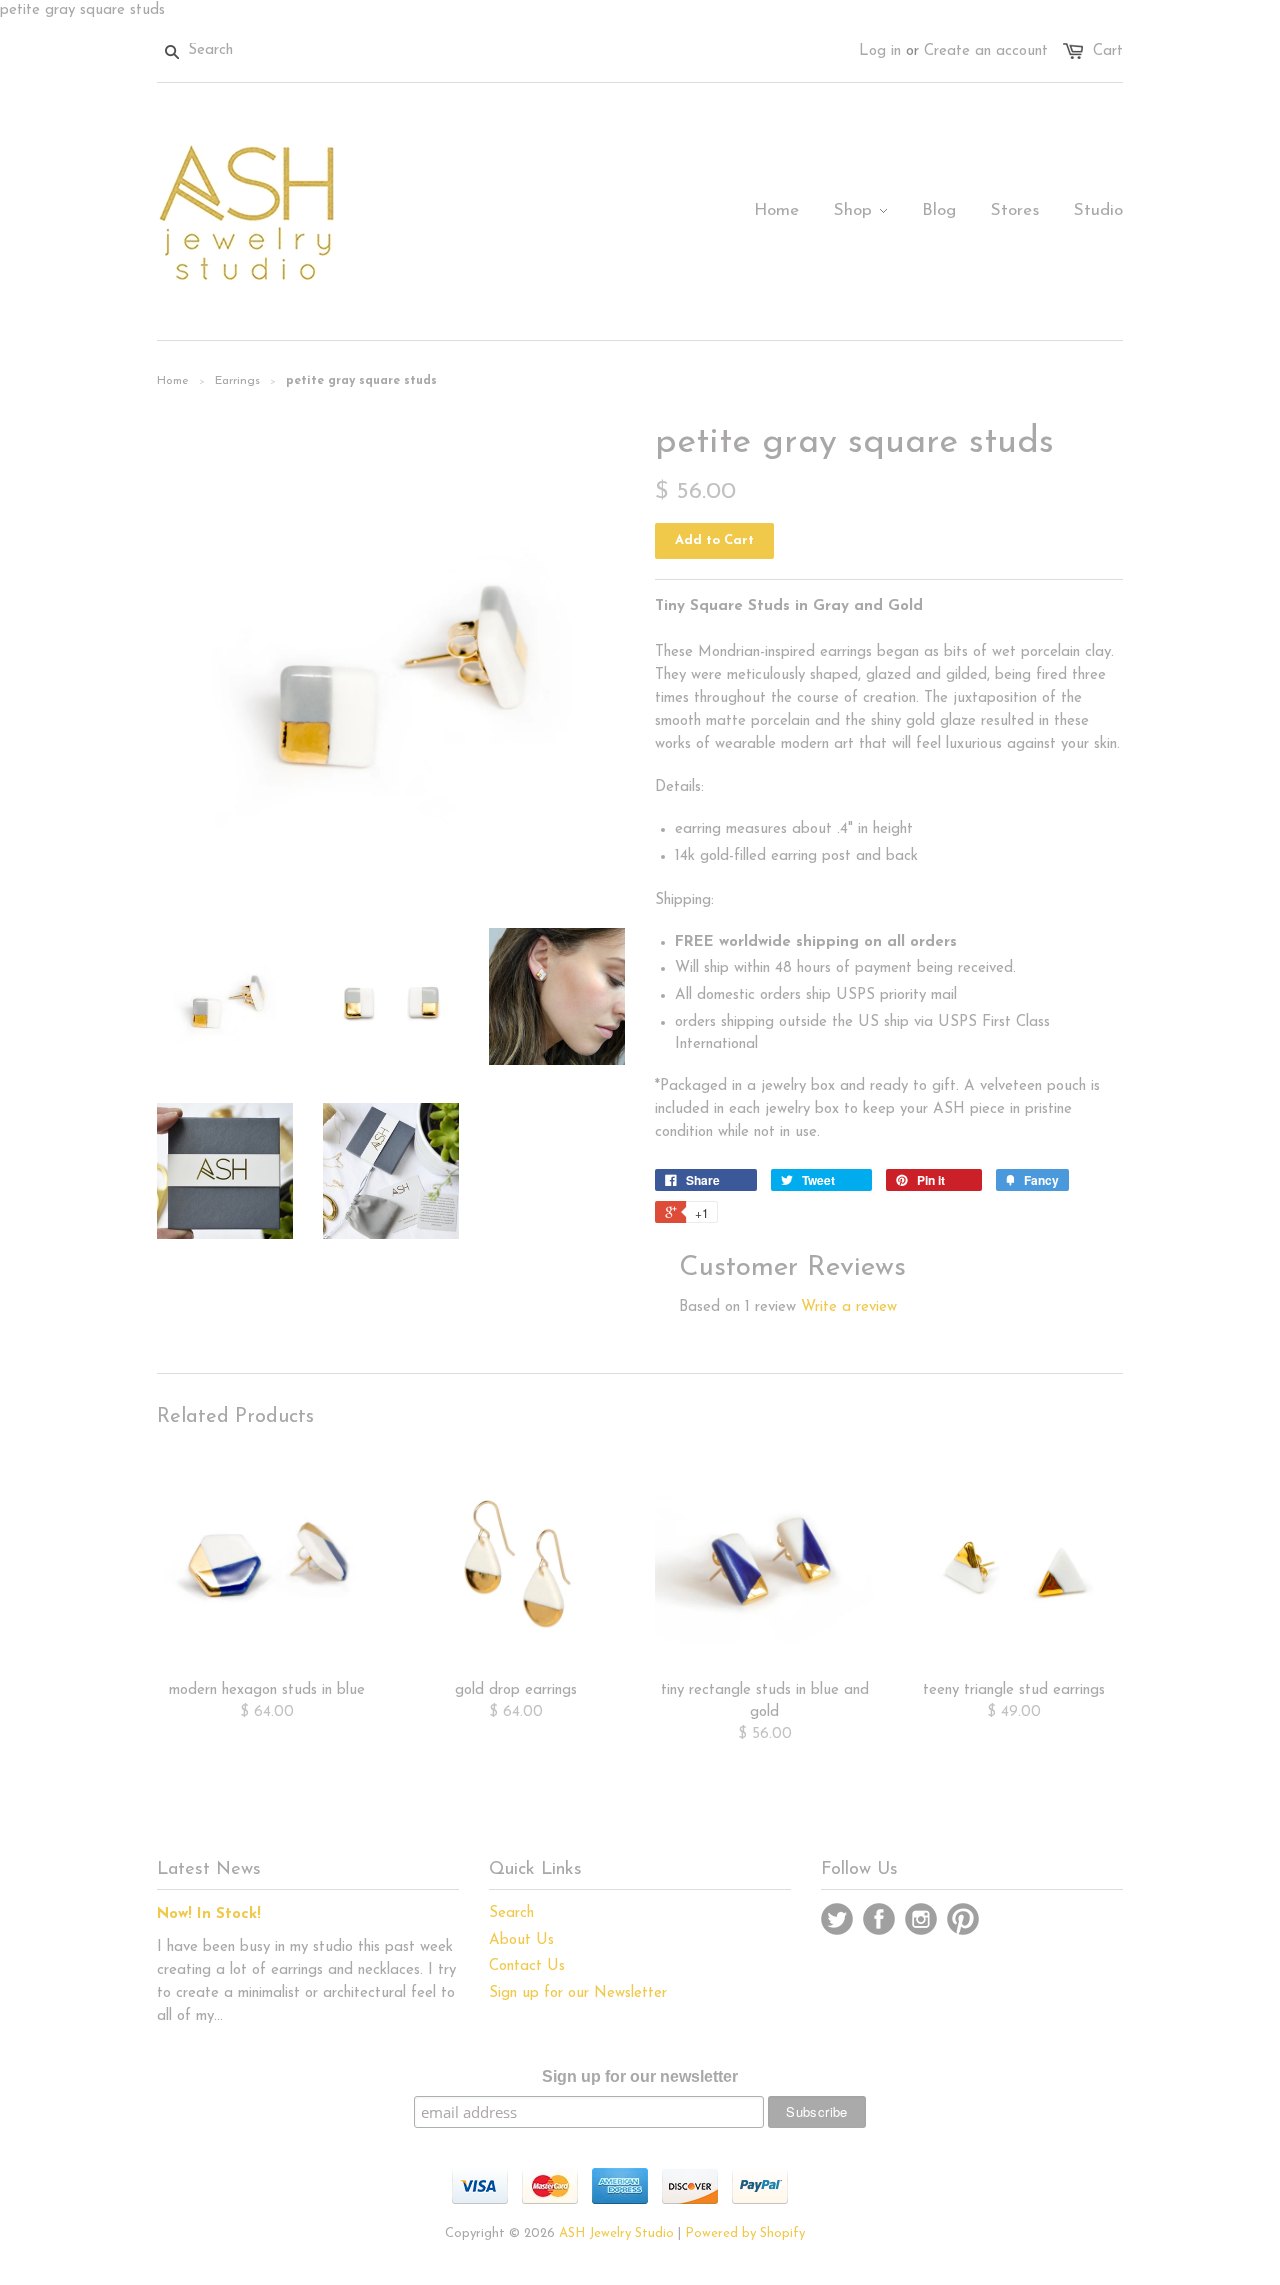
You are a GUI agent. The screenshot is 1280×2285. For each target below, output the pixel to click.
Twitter (837, 1919)
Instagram (921, 1919)
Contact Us (527, 1966)
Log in (880, 51)
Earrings (237, 381)
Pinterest (963, 1919)
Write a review (849, 1307)
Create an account (986, 51)
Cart (1108, 51)
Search (511, 1913)
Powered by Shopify (745, 2233)
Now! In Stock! (209, 1914)
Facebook (879, 1919)
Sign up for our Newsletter (578, 1993)
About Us (521, 1940)
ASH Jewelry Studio (616, 2233)
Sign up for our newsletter (640, 2076)
